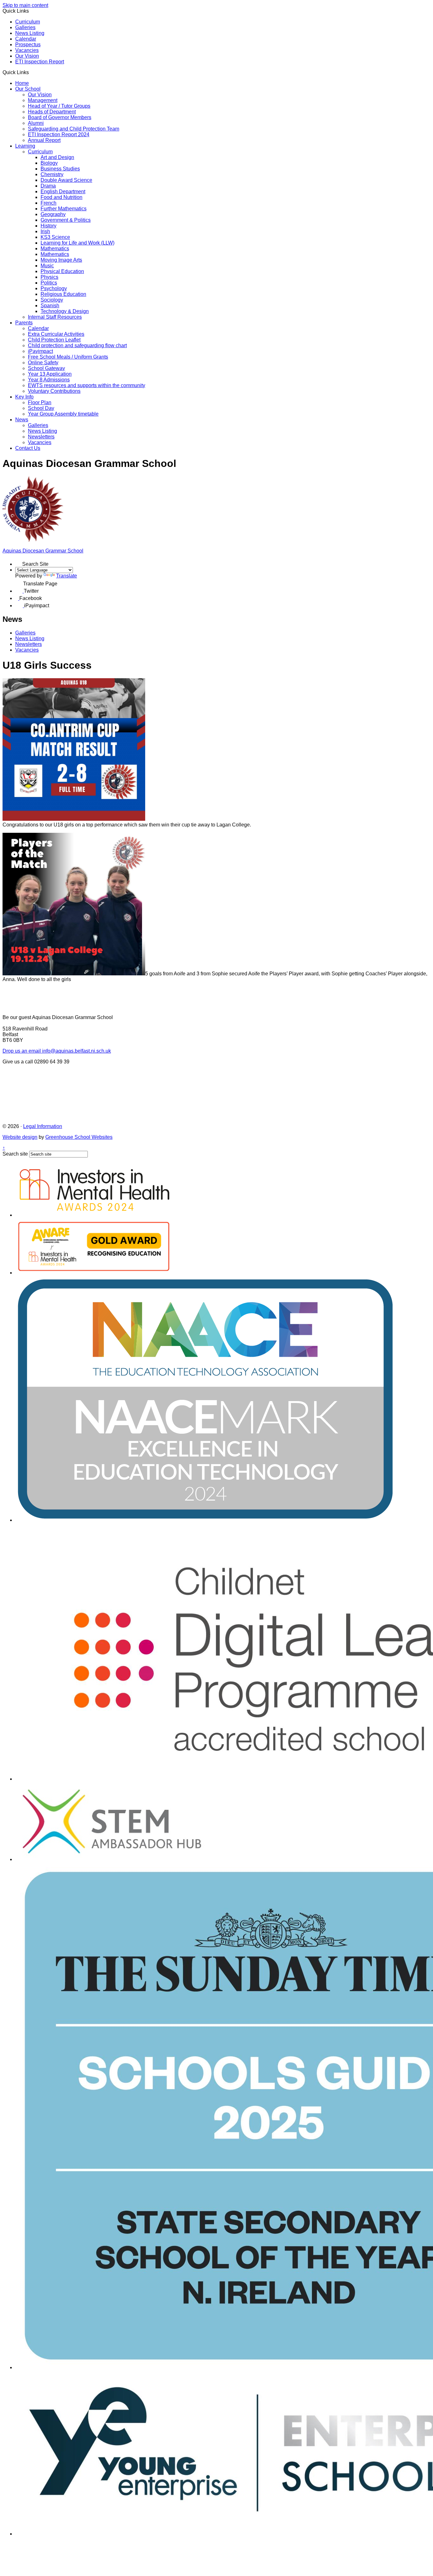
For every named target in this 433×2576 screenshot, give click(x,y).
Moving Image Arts (61, 260)
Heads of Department (52, 112)
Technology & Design (65, 311)
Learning (25, 146)
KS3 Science (55, 237)
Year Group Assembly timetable (63, 414)
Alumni (36, 123)
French (48, 203)
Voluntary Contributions (54, 391)
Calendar (26, 39)
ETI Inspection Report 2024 (59, 134)
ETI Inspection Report (40, 62)
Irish (45, 231)
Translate (67, 576)
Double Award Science (66, 180)
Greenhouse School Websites (79, 1137)
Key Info (24, 397)
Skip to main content (25, 5)
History (48, 226)
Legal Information (43, 1126)
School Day (41, 408)
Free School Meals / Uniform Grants (68, 357)
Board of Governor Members (60, 117)
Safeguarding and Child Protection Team (74, 129)
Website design (20, 1137)
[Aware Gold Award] (94, 1273)
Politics (49, 283)
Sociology (52, 300)
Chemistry (52, 174)
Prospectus (28, 45)
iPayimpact (40, 351)
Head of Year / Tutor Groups (59, 106)
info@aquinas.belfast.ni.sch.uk (57, 1051)
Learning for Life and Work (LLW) (78, 243)
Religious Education (63, 294)
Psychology (54, 288)
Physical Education (62, 271)
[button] (31, 72)
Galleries (25, 27)
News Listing (30, 33)
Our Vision (27, 56)
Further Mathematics (64, 209)
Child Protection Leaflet (54, 340)
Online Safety (43, 363)
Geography (53, 214)
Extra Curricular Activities (56, 334)
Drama (48, 186)
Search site (15, 1154)
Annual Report (44, 140)
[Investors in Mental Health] (94, 1215)
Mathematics (55, 249)
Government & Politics (66, 220)
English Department (63, 191)
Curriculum (28, 22)
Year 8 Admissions (49, 380)
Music (47, 266)
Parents (24, 323)
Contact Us (28, 448)
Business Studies (60, 169)
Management (43, 100)
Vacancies (27, 50)
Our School (28, 89)
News (22, 420)
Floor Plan (40, 402)
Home (22, 83)
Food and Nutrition (61, 197)
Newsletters (41, 437)
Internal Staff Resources (55, 317)
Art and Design (57, 157)
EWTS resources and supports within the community (87, 385)
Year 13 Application (50, 374)
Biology (49, 163)
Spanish (50, 306)
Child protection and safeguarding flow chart (77, 345)
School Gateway (46, 368)
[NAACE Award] (205, 1520)
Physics (49, 277)
